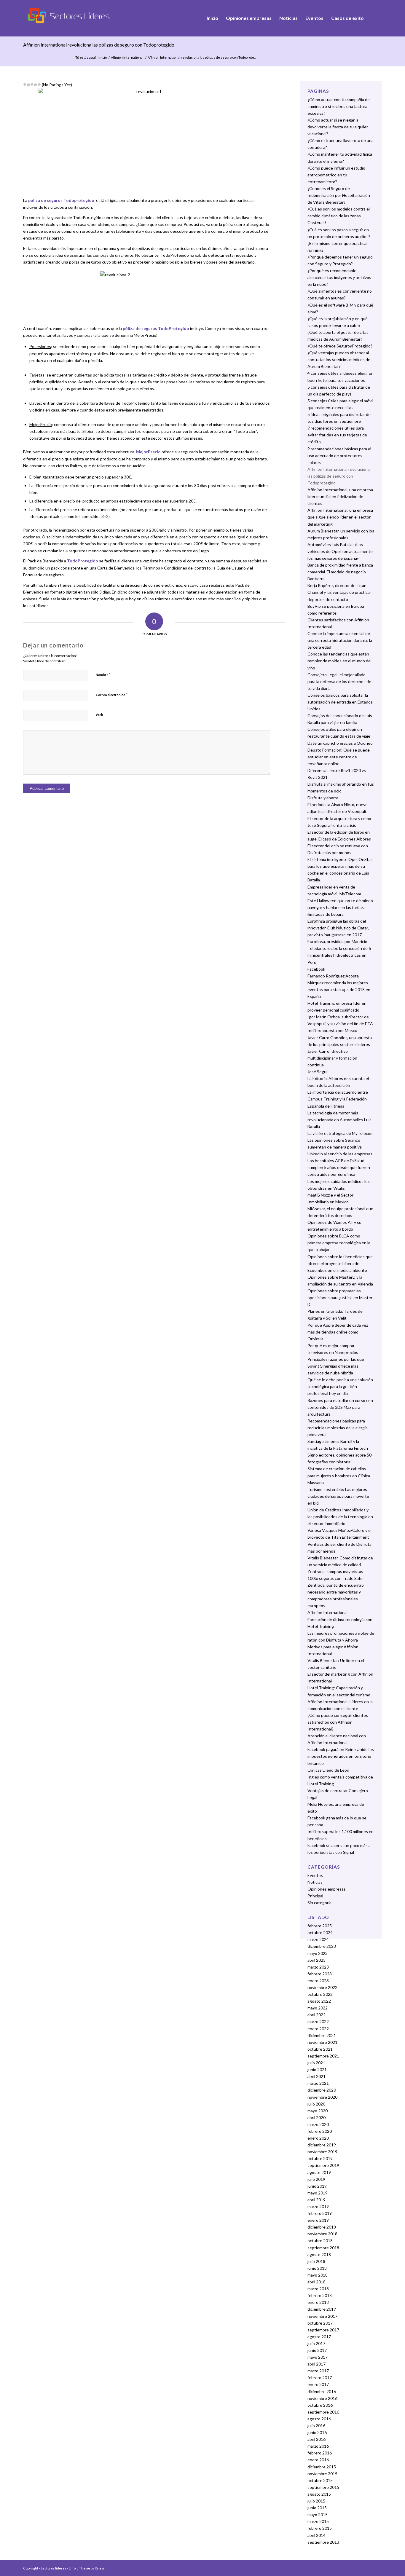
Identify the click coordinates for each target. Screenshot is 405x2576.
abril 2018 (316, 2282)
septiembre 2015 (323, 2487)
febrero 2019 (320, 2213)
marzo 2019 (318, 2206)
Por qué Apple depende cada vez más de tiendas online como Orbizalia (338, 1332)
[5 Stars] (39, 84)
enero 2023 (318, 1981)
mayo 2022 (318, 2008)
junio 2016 (317, 2432)
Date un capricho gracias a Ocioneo (340, 743)
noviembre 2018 (322, 2234)
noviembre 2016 (322, 2398)
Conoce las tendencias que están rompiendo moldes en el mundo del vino (339, 661)
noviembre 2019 (322, 2152)
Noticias (315, 1882)
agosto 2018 (319, 2254)
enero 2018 (318, 2302)
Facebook (316, 969)
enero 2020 (318, 2138)
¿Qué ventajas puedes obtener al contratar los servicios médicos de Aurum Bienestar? (339, 359)
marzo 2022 (318, 2021)
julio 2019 (316, 2179)
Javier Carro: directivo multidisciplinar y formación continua (332, 1058)
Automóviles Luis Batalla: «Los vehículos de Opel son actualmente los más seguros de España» (340, 551)
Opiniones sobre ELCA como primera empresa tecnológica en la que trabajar (339, 1243)
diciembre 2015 (322, 2467)
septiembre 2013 (323, 2542)
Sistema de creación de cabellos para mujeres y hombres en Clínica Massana (339, 1475)
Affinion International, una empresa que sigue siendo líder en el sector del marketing (340, 517)
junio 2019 (317, 2186)
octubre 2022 (320, 1994)
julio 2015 (316, 2501)
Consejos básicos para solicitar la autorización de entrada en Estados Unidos (340, 702)
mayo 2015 (318, 2514)
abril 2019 (316, 2200)
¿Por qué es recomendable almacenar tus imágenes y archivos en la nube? (339, 277)
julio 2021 (316, 2063)
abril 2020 (316, 2118)
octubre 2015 (320, 2480)
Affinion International (127, 57)
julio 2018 (316, 2261)
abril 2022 (316, 2015)
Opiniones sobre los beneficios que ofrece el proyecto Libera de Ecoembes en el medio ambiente (340, 1263)
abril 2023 (316, 1960)
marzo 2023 (318, 1967)
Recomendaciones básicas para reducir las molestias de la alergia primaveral (338, 1428)
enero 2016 (318, 2460)
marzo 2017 (318, 2371)
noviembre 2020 (322, 2097)
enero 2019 (318, 2220)
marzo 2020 (318, 2124)
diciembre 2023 (322, 1946)
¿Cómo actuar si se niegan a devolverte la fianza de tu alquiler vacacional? (338, 127)
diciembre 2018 (322, 2227)
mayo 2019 (318, 2193)
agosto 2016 (319, 2419)
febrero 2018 (320, 2295)
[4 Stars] (36, 84)
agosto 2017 (319, 2337)
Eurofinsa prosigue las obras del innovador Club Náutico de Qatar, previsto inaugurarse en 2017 (338, 928)
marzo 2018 (318, 2289)
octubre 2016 (320, 2405)
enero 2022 (318, 2029)
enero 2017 (318, 2384)
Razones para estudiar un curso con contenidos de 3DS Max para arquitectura (340, 1407)
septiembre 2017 (323, 2330)
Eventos (315, 1875)
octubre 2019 (320, 2158)
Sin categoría (319, 1903)
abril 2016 (316, 2439)
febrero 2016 (320, 2453)
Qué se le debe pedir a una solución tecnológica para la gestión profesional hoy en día (340, 1386)
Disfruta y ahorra (323, 798)
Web (99, 715)
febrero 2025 (320, 1926)
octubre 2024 (320, 1933)
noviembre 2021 (322, 2042)
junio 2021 (317, 2069)
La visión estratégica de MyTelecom (341, 1133)
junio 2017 (317, 2350)
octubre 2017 (320, 2323)
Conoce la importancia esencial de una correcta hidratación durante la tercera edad (340, 640)
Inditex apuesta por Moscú (332, 1030)
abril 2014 (316, 2535)
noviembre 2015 (322, 2474)
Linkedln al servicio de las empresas (340, 1154)
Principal (315, 1896)
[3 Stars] (32, 84)
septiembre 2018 (323, 2248)
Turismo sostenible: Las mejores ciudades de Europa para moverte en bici (338, 1496)
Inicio (103, 57)
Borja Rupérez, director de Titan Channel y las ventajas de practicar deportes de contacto (339, 592)
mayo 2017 (318, 2357)
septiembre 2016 (323, 2412)
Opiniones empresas (327, 1889)
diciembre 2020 (322, 2090)
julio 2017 (316, 2343)
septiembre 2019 (323, 2165)
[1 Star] (25, 84)
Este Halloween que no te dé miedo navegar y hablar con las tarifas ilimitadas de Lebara (340, 907)
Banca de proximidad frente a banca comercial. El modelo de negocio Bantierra (340, 572)
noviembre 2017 (322, 2316)
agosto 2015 (319, 2494)
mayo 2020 (318, 2111)
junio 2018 (317, 2268)
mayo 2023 (318, 1953)
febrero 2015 (320, 2528)
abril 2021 (316, 2076)
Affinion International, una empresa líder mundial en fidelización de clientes (340, 496)
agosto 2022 (319, 2001)
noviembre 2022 (322, 1987)
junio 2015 (317, 2508)
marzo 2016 (318, 2446)
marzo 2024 (318, 1939)
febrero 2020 (320, 2131)
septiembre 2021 (323, 2056)
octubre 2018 (320, 2241)
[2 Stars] (28, 84)
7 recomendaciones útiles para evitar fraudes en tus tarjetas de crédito (337, 435)
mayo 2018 (318, 2275)
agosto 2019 (319, 2172)
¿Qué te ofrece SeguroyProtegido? (340, 346)
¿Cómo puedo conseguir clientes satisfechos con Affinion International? (338, 1722)
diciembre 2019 (322, 2145)
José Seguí (317, 1072)
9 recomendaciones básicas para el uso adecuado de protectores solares (339, 456)
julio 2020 (316, 2104)
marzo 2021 (318, 2083)
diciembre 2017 (322, 2309)
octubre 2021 (320, 2049)
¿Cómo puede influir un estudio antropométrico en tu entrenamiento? (336, 175)
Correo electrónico (112, 695)
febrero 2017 (320, 2378)
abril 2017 (316, 2364)
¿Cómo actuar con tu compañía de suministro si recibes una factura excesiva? (339, 106)
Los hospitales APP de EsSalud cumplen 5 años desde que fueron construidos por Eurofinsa (339, 1167)
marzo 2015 (318, 2521)
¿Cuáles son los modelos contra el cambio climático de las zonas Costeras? (339, 216)
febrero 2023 (320, 1974)
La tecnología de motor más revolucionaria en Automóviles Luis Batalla (339, 1120)
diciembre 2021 (322, 2035)
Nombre (103, 674)
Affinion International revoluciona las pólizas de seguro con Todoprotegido (99, 45)
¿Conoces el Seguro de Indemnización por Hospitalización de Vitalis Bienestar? (339, 195)
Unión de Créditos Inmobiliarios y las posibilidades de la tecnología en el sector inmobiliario (340, 1517)
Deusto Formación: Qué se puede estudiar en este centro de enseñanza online (339, 757)
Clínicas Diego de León (328, 1770)
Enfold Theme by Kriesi (86, 2568)
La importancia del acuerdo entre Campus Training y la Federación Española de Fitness (338, 1099)
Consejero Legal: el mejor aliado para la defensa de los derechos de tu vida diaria (339, 681)
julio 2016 (316, 2426)
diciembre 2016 (322, 2391)
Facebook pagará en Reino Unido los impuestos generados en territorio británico (341, 1756)
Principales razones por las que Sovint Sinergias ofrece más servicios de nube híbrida (336, 1366)
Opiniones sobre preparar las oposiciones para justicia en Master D (340, 1297)
